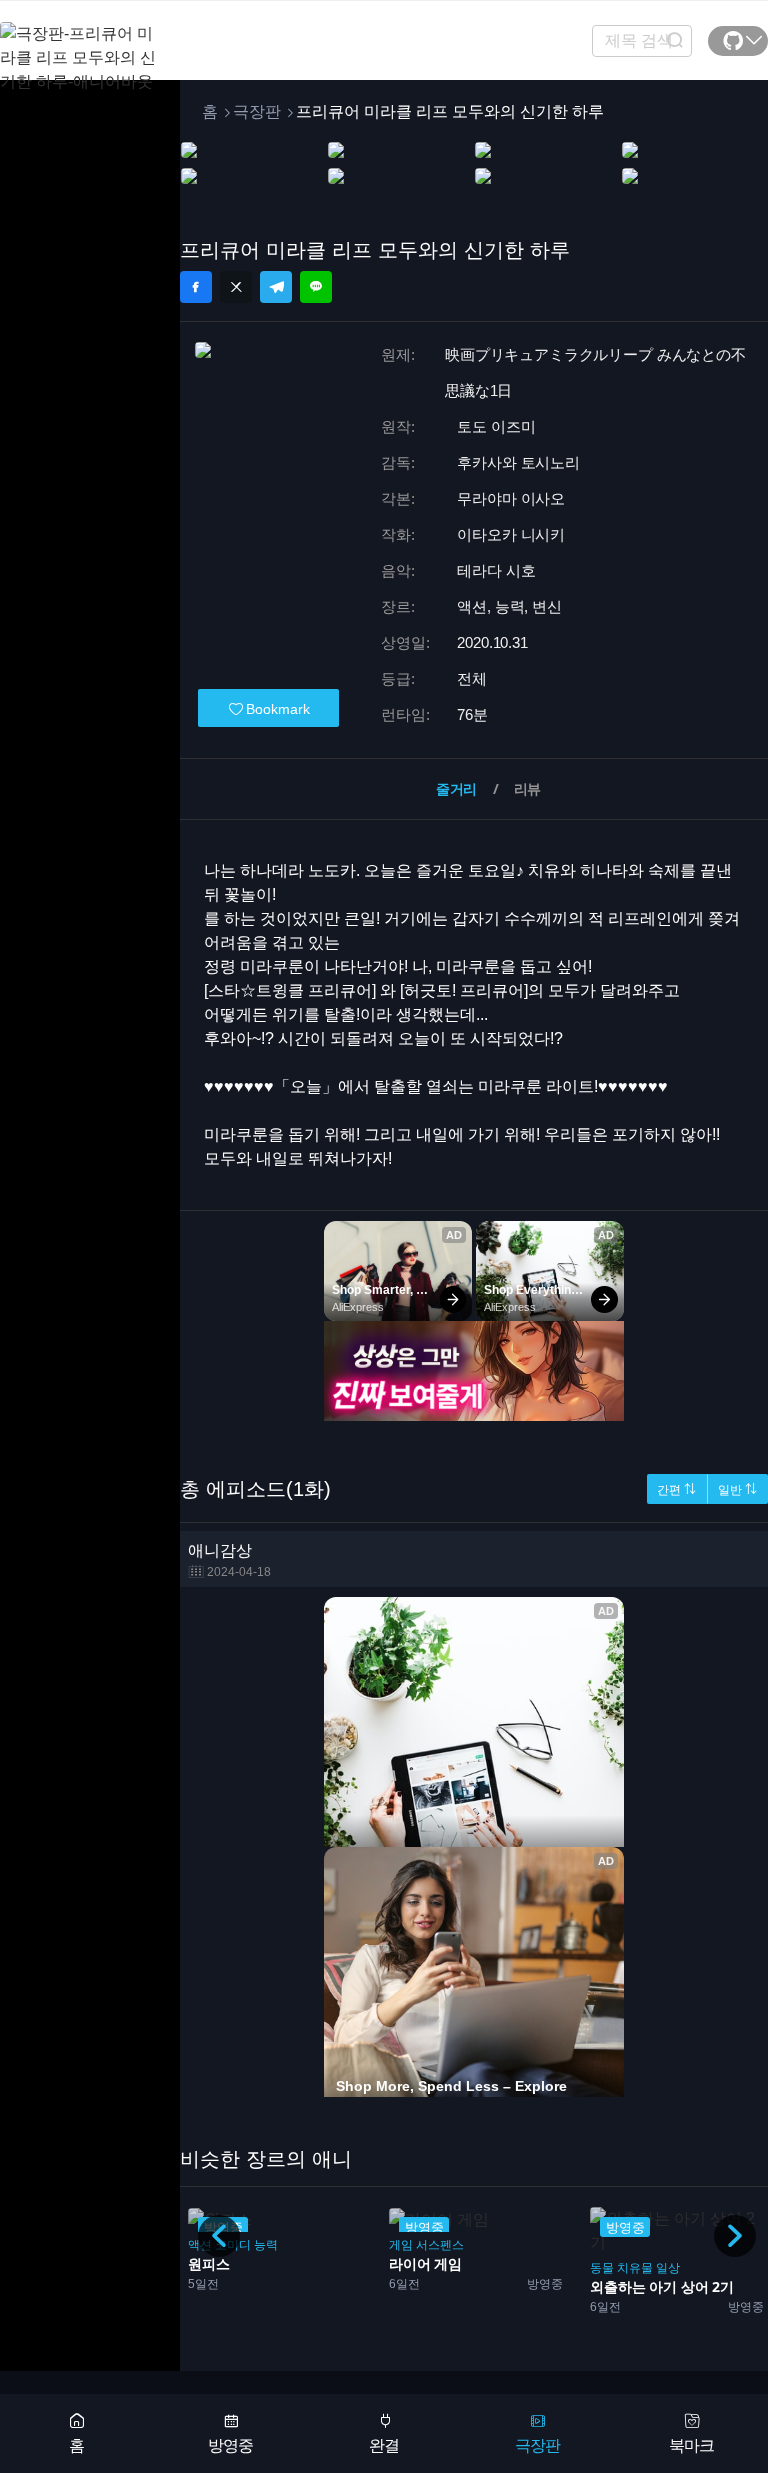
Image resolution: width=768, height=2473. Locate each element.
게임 (401, 2245)
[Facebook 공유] (196, 287)
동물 (602, 2268)
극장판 (257, 111)
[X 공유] (236, 287)
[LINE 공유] (316, 287)
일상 (668, 2268)
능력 (266, 2245)
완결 (384, 2445)
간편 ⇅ (676, 1490)
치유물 (635, 2268)
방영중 (230, 2445)
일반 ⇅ (737, 1490)
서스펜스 (440, 2245)
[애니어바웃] (80, 45)
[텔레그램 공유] (276, 287)
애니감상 (229, 1560)
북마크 (691, 2445)
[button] (735, 2236)
